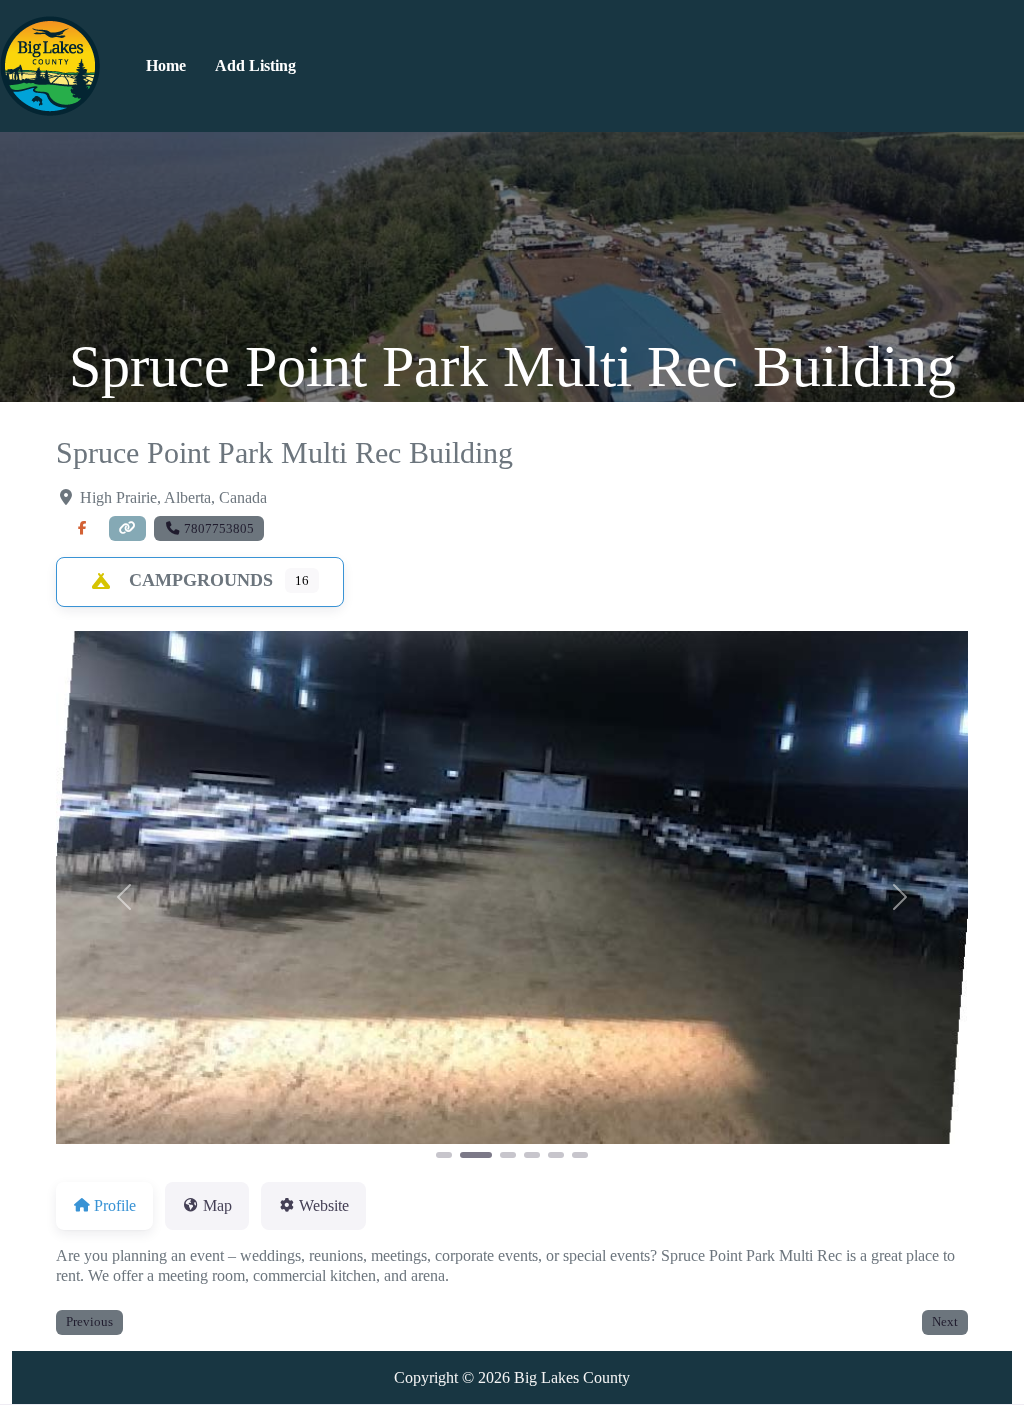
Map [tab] (217, 1205)
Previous (89, 1321)
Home (166, 65)
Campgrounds (201, 580)
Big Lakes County (572, 1377)
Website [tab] (324, 1205)
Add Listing (255, 65)
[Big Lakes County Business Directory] (50, 64)
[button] (124, 896)
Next (945, 1321)
